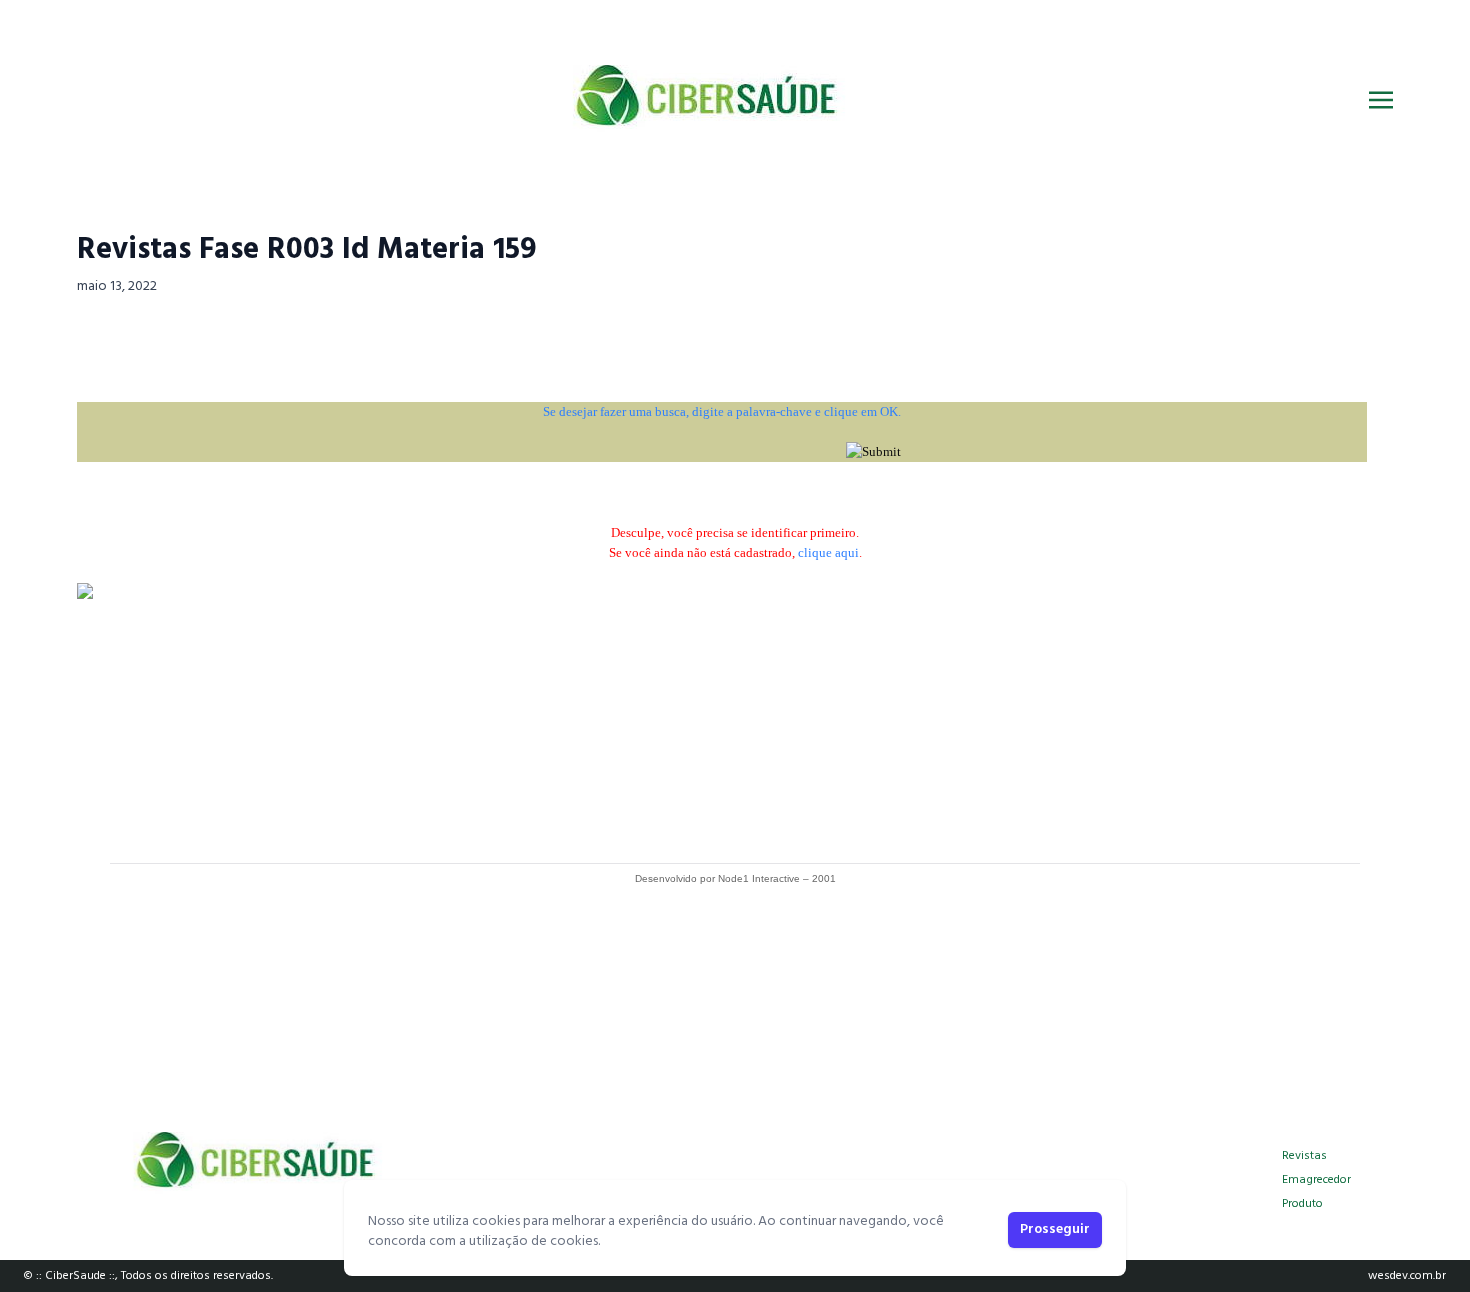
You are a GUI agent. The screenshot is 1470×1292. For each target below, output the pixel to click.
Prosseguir (1055, 1229)
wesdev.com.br (1407, 1276)
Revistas (1304, 1156)
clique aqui (828, 552)
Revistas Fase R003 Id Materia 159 (307, 250)
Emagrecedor (1316, 1180)
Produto (1302, 1204)
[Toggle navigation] (1381, 100)
